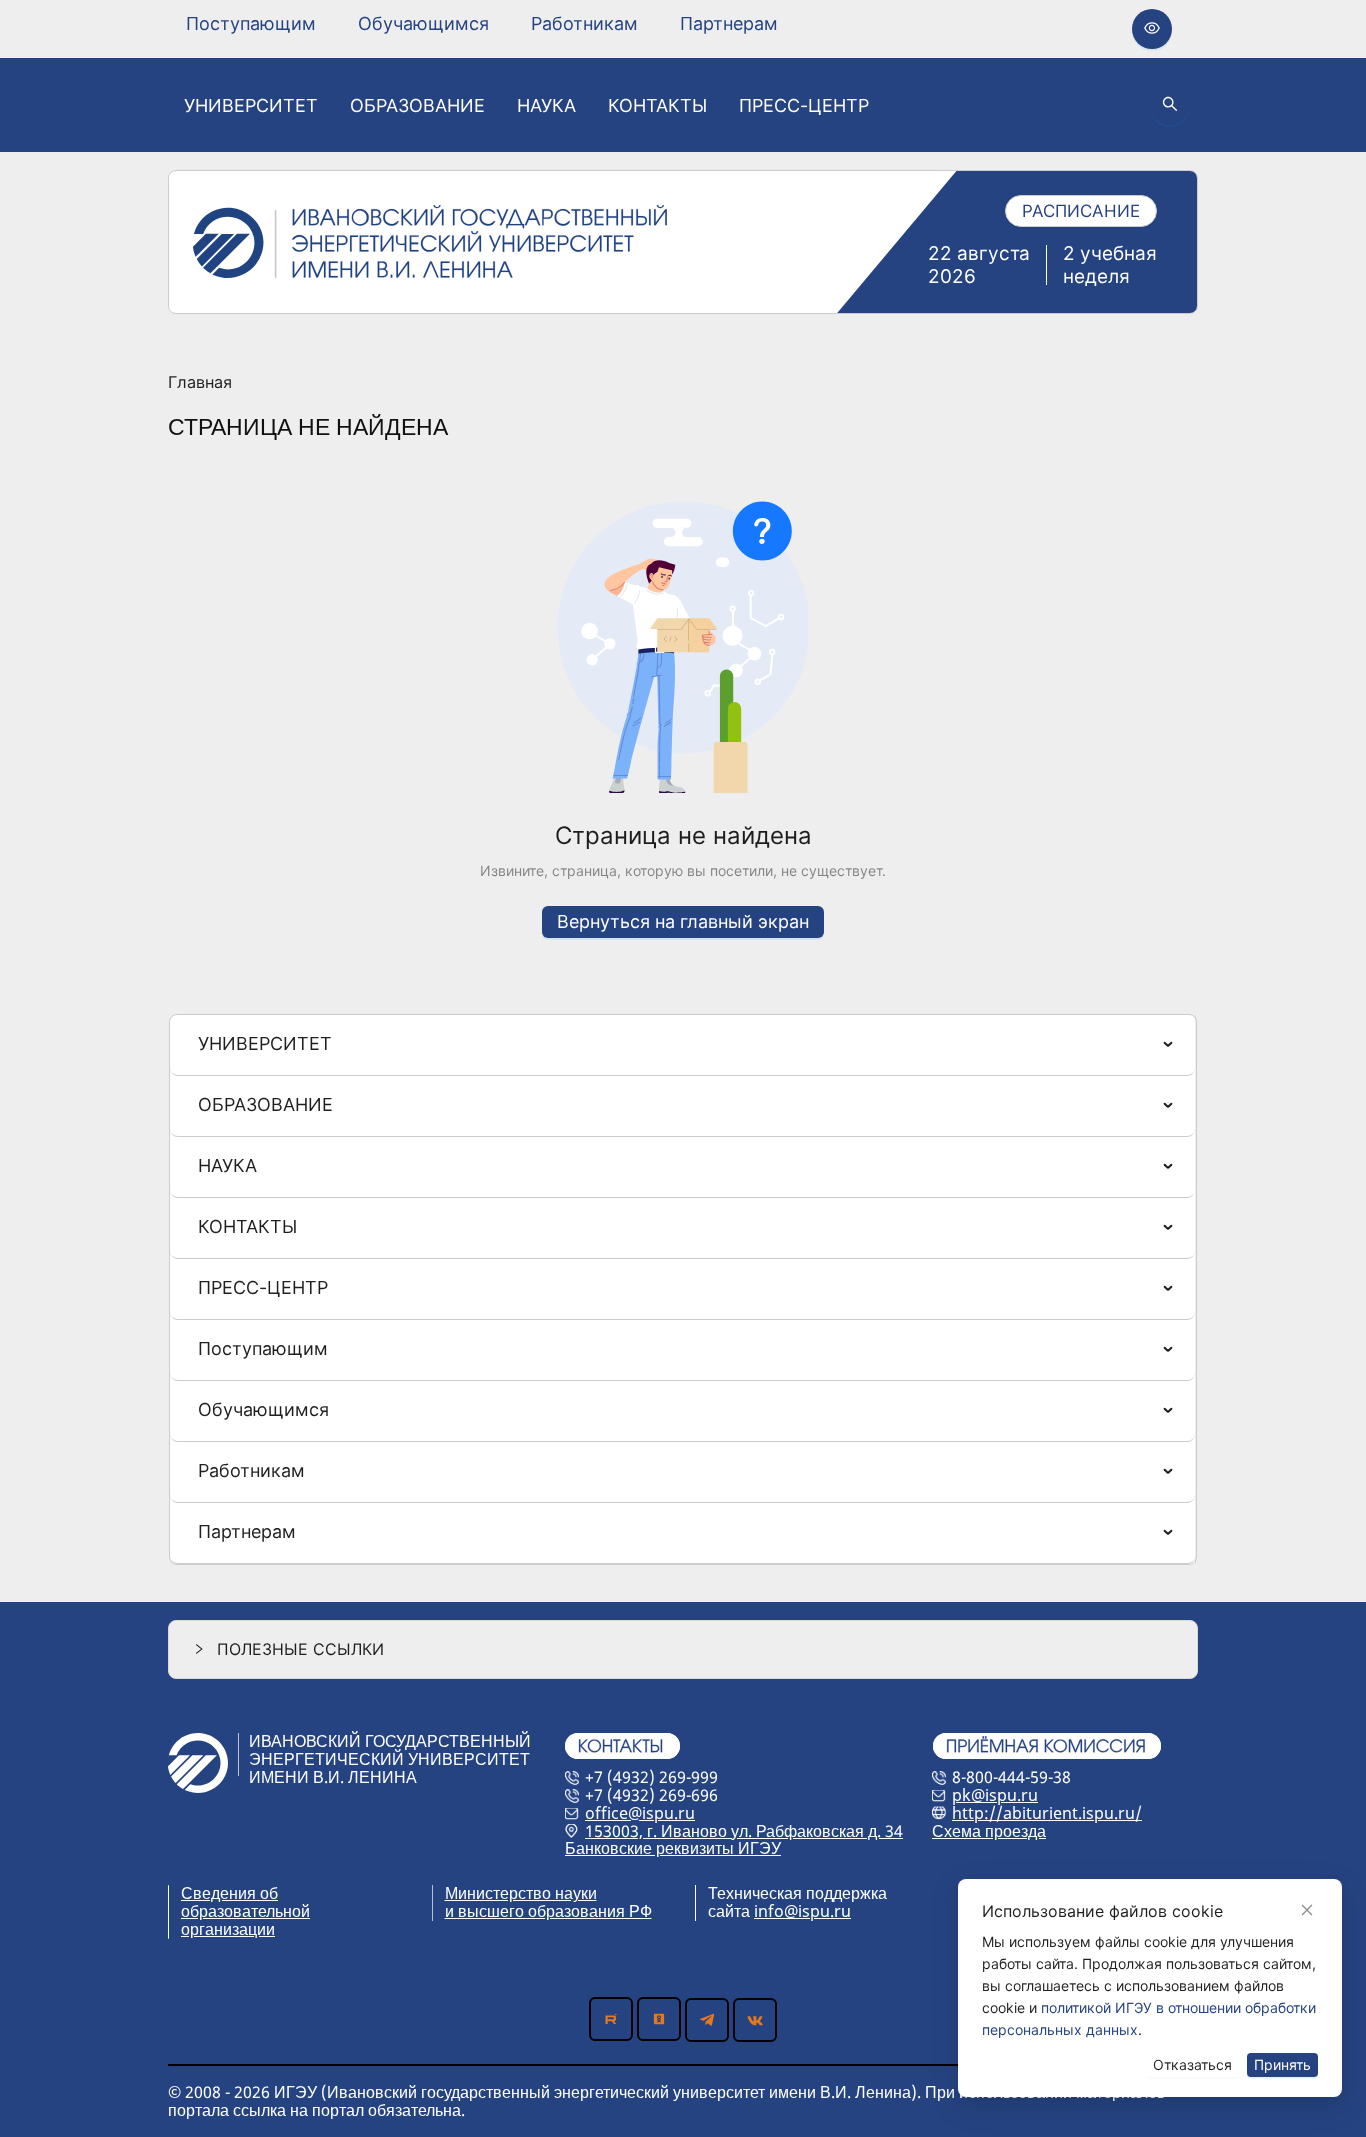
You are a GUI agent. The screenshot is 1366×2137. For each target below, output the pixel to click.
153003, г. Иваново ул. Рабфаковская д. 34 (744, 1831)
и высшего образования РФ (548, 1911)
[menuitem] (251, 24)
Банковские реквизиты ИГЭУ (673, 1848)
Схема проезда (989, 1831)
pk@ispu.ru (995, 1795)
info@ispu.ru (802, 1911)
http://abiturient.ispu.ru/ (1047, 1813)
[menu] (482, 23)
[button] (683, 1649)
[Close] (1307, 1910)
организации (228, 1929)
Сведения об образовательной (245, 1902)
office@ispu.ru (640, 1813)
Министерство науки (521, 1893)
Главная (200, 383)
